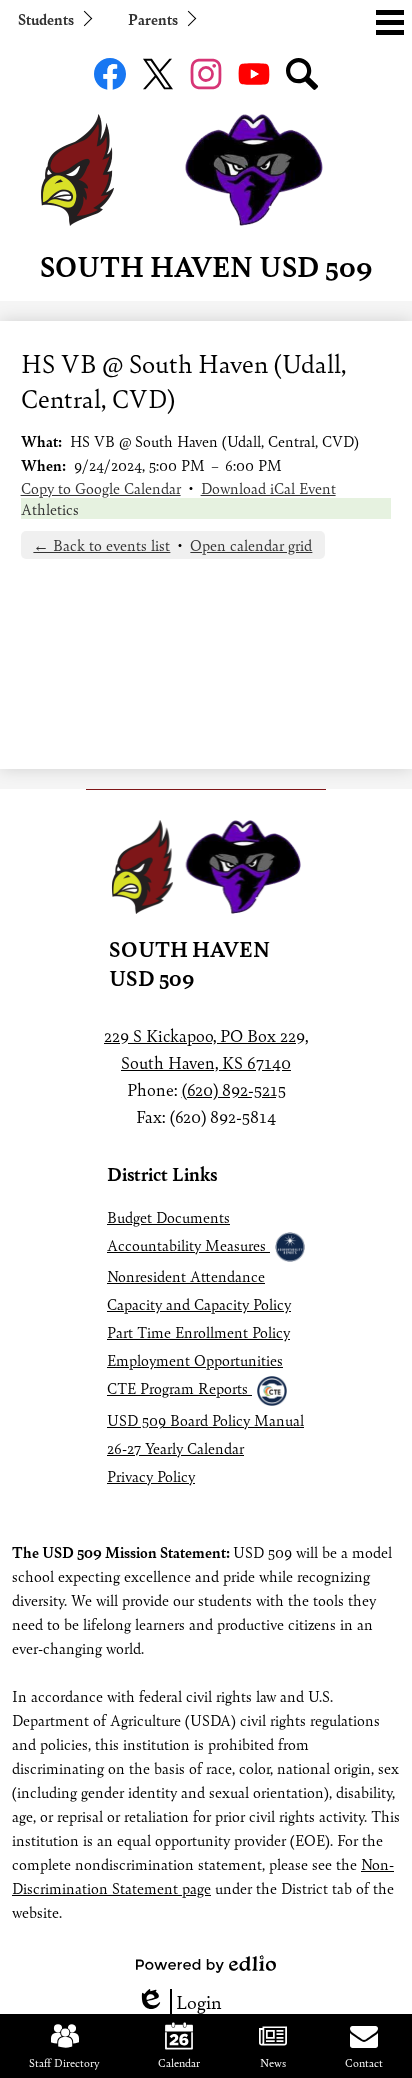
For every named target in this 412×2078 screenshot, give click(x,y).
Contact (364, 2062)
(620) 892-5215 (234, 1089)
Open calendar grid (251, 544)
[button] (54, 18)
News (273, 2062)
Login (179, 2001)
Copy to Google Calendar (101, 487)
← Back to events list (101, 544)
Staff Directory (64, 2062)
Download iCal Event (268, 487)
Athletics (50, 508)
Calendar (179, 2062)
